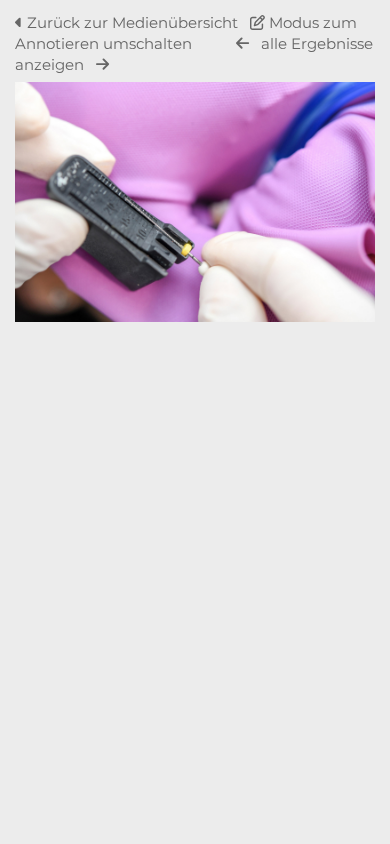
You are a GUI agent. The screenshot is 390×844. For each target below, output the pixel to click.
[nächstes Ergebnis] (102, 64)
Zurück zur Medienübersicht (132, 22)
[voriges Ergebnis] (242, 43)
